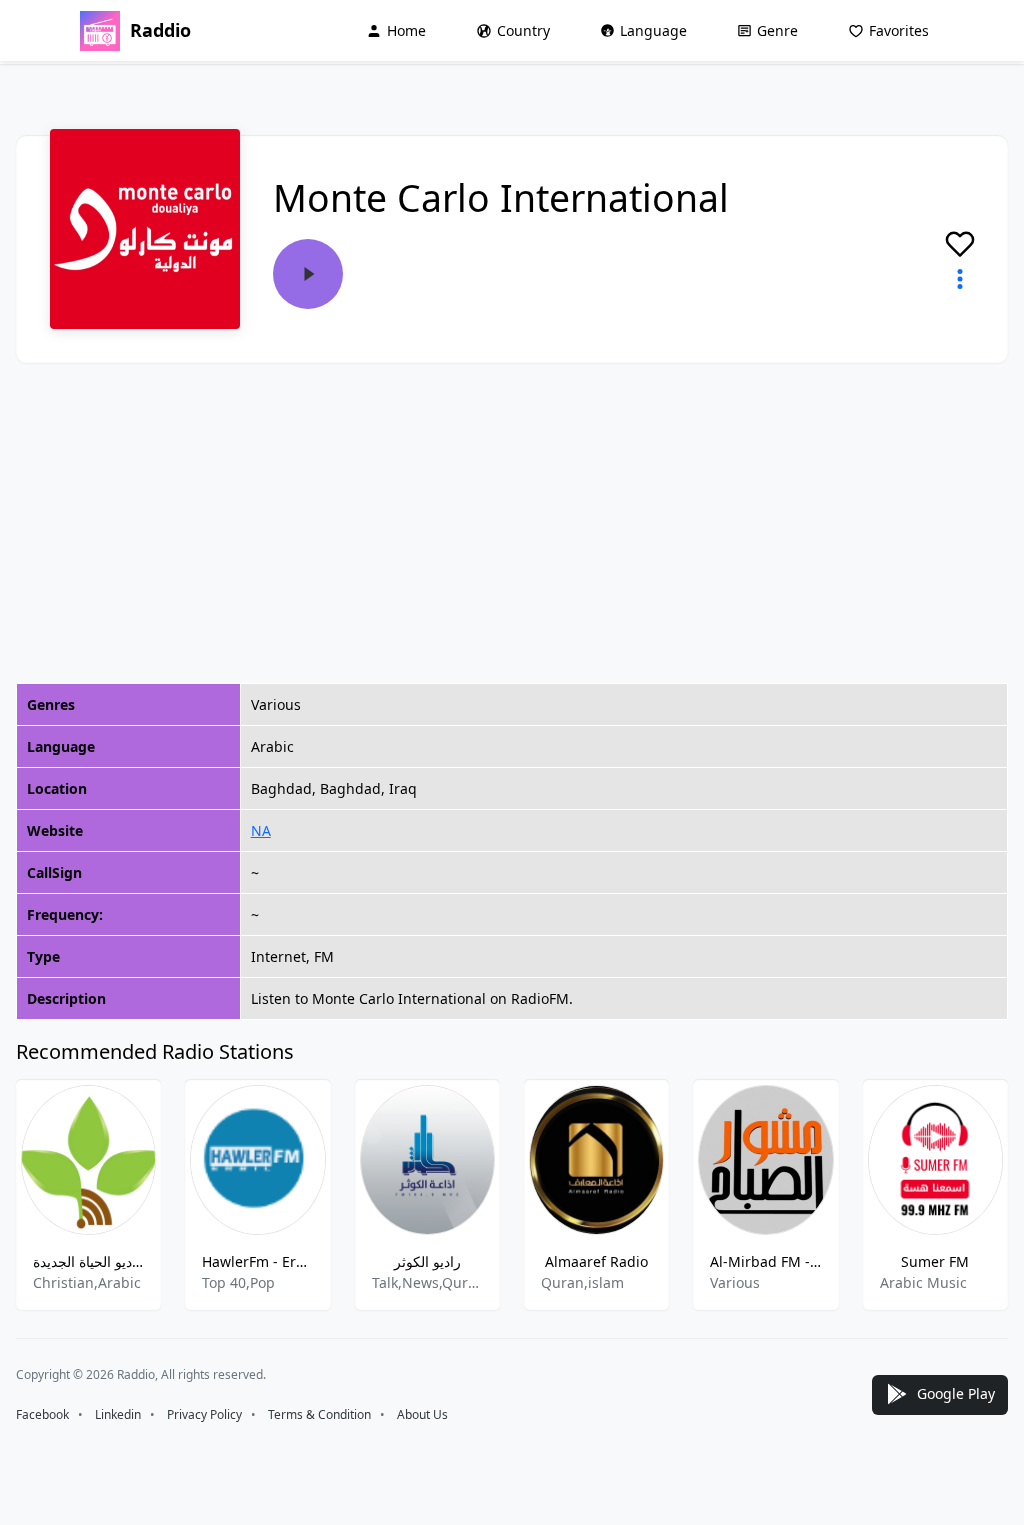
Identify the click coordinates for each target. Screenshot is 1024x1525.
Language (653, 30)
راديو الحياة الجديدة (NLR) (88, 1261)
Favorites (899, 30)
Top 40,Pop (238, 1282)
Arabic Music (923, 1282)
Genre (777, 30)
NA (261, 830)
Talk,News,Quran (427, 1282)
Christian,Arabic (87, 1282)
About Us (422, 1414)
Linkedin (118, 1414)
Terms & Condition (319, 1414)
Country (523, 30)
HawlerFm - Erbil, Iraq (257, 1261)
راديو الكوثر (427, 1261)
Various (735, 1282)
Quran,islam (582, 1282)
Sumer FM (935, 1261)
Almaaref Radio (596, 1261)
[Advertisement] (512, 523)
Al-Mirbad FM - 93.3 (765, 1261)
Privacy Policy (204, 1414)
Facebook (42, 1414)
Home (406, 30)
